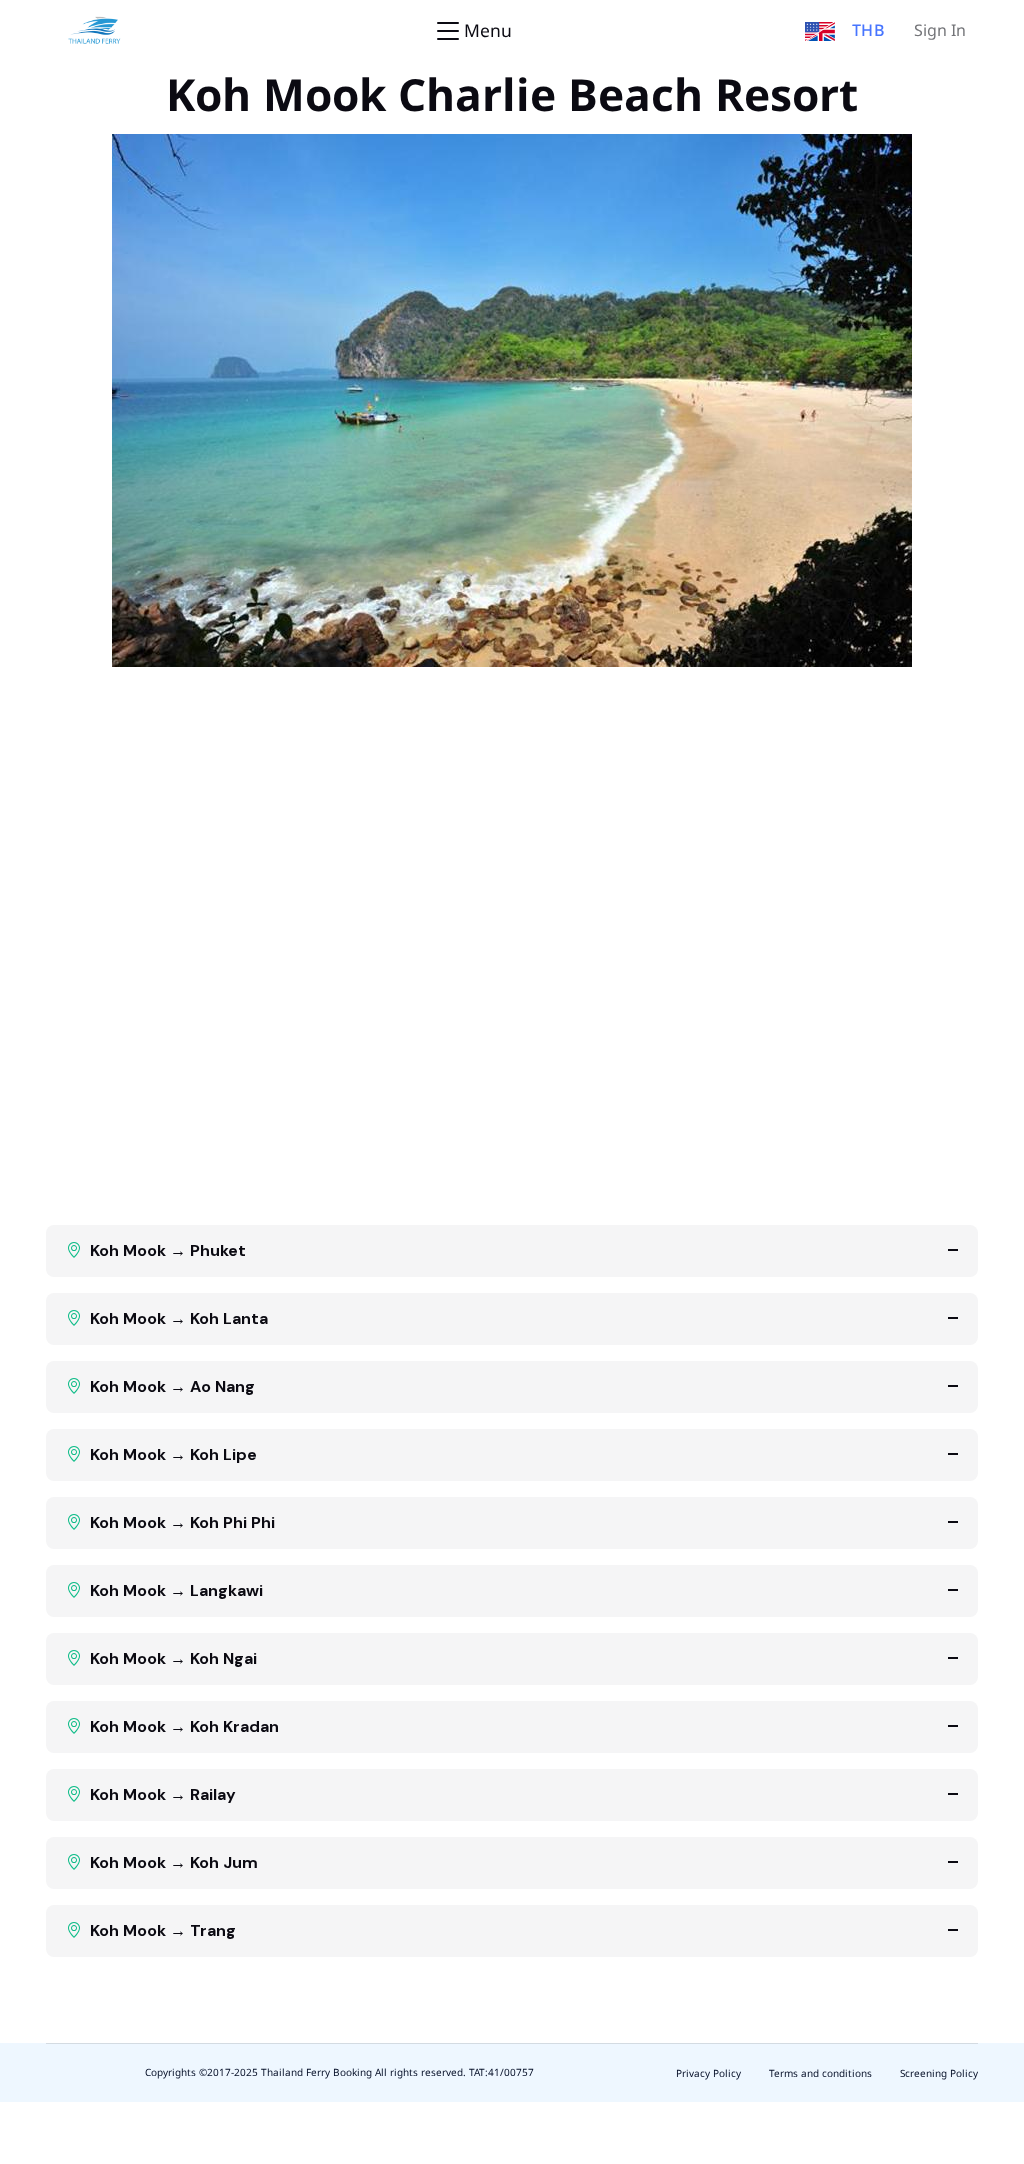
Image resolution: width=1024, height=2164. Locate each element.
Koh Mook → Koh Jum (174, 1862)
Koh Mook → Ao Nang (172, 1386)
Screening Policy (939, 2074)
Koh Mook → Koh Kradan (184, 1726)
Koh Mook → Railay (163, 1794)
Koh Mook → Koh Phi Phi (182, 1522)
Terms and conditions (820, 2074)
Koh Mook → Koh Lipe (173, 1454)
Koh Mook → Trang (163, 1930)
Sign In (940, 31)
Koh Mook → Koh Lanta (179, 1318)
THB (869, 31)
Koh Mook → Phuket (168, 1250)
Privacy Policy (708, 2074)
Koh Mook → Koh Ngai (173, 1658)
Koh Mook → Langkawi (176, 1590)
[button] (820, 31)
